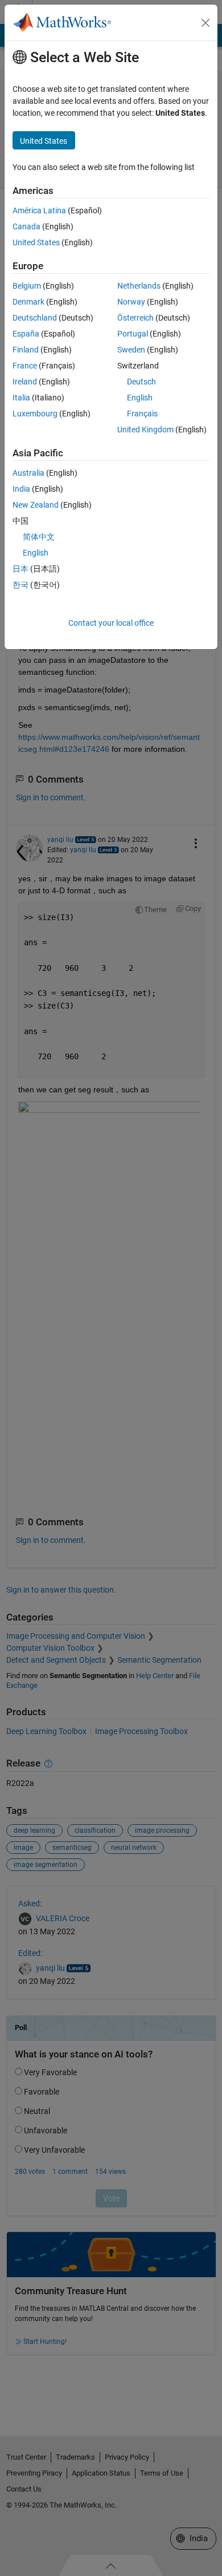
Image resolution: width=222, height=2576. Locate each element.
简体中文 (39, 537)
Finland (26, 350)
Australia (28, 473)
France (25, 366)
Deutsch (141, 382)
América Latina (39, 210)
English (140, 398)
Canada (26, 226)
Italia (21, 398)
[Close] (205, 23)
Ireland (25, 382)
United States (36, 242)
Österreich (135, 318)
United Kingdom (145, 430)
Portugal (133, 334)
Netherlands (139, 286)
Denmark (28, 302)
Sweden (131, 350)
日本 (20, 569)
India (21, 489)
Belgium (27, 286)
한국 (20, 585)
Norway (131, 302)
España (26, 334)
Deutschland (35, 318)
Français (142, 414)
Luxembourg (35, 414)
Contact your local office (111, 623)
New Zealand (36, 505)
